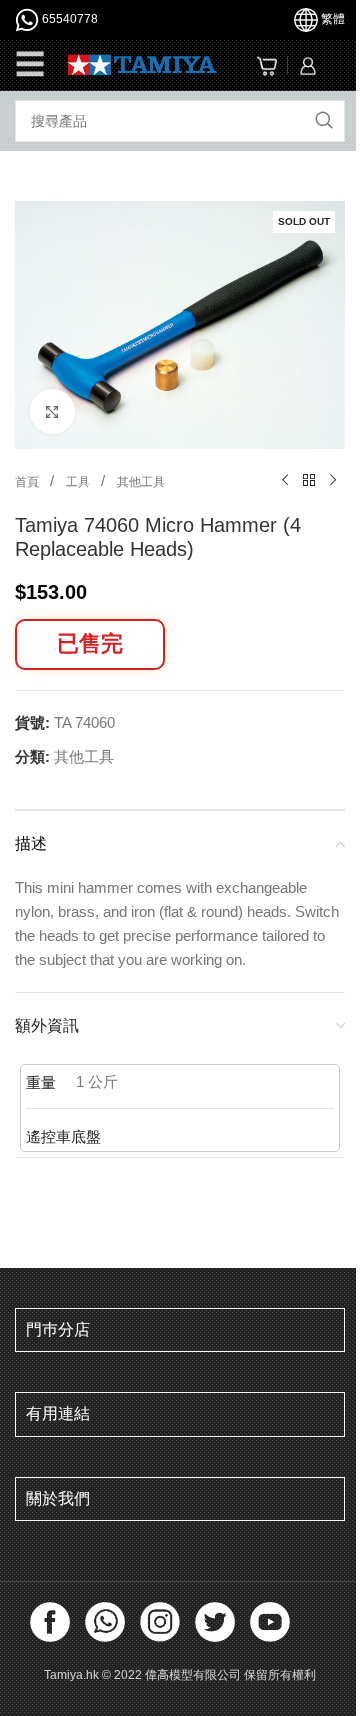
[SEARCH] (324, 121)
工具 (79, 482)
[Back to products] (309, 481)
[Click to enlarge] (52, 411)
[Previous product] (285, 481)
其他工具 (141, 482)
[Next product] (333, 481)
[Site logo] (142, 63)
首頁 (28, 482)
